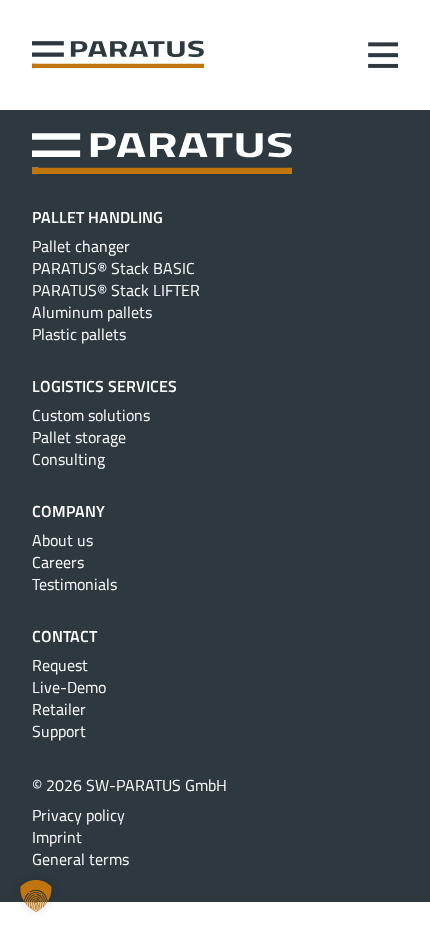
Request (60, 665)
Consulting (68, 459)
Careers (58, 562)
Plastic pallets (79, 334)
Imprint (57, 837)
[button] (36, 896)
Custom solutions (91, 415)
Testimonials (74, 584)
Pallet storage (79, 437)
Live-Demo (69, 687)
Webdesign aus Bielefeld (215, 883)
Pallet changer (81, 246)
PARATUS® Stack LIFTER (116, 290)
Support (59, 731)
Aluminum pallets (92, 312)
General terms (80, 859)
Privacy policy (78, 815)
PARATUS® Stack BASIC (113, 268)
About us (62, 540)
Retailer (59, 709)
